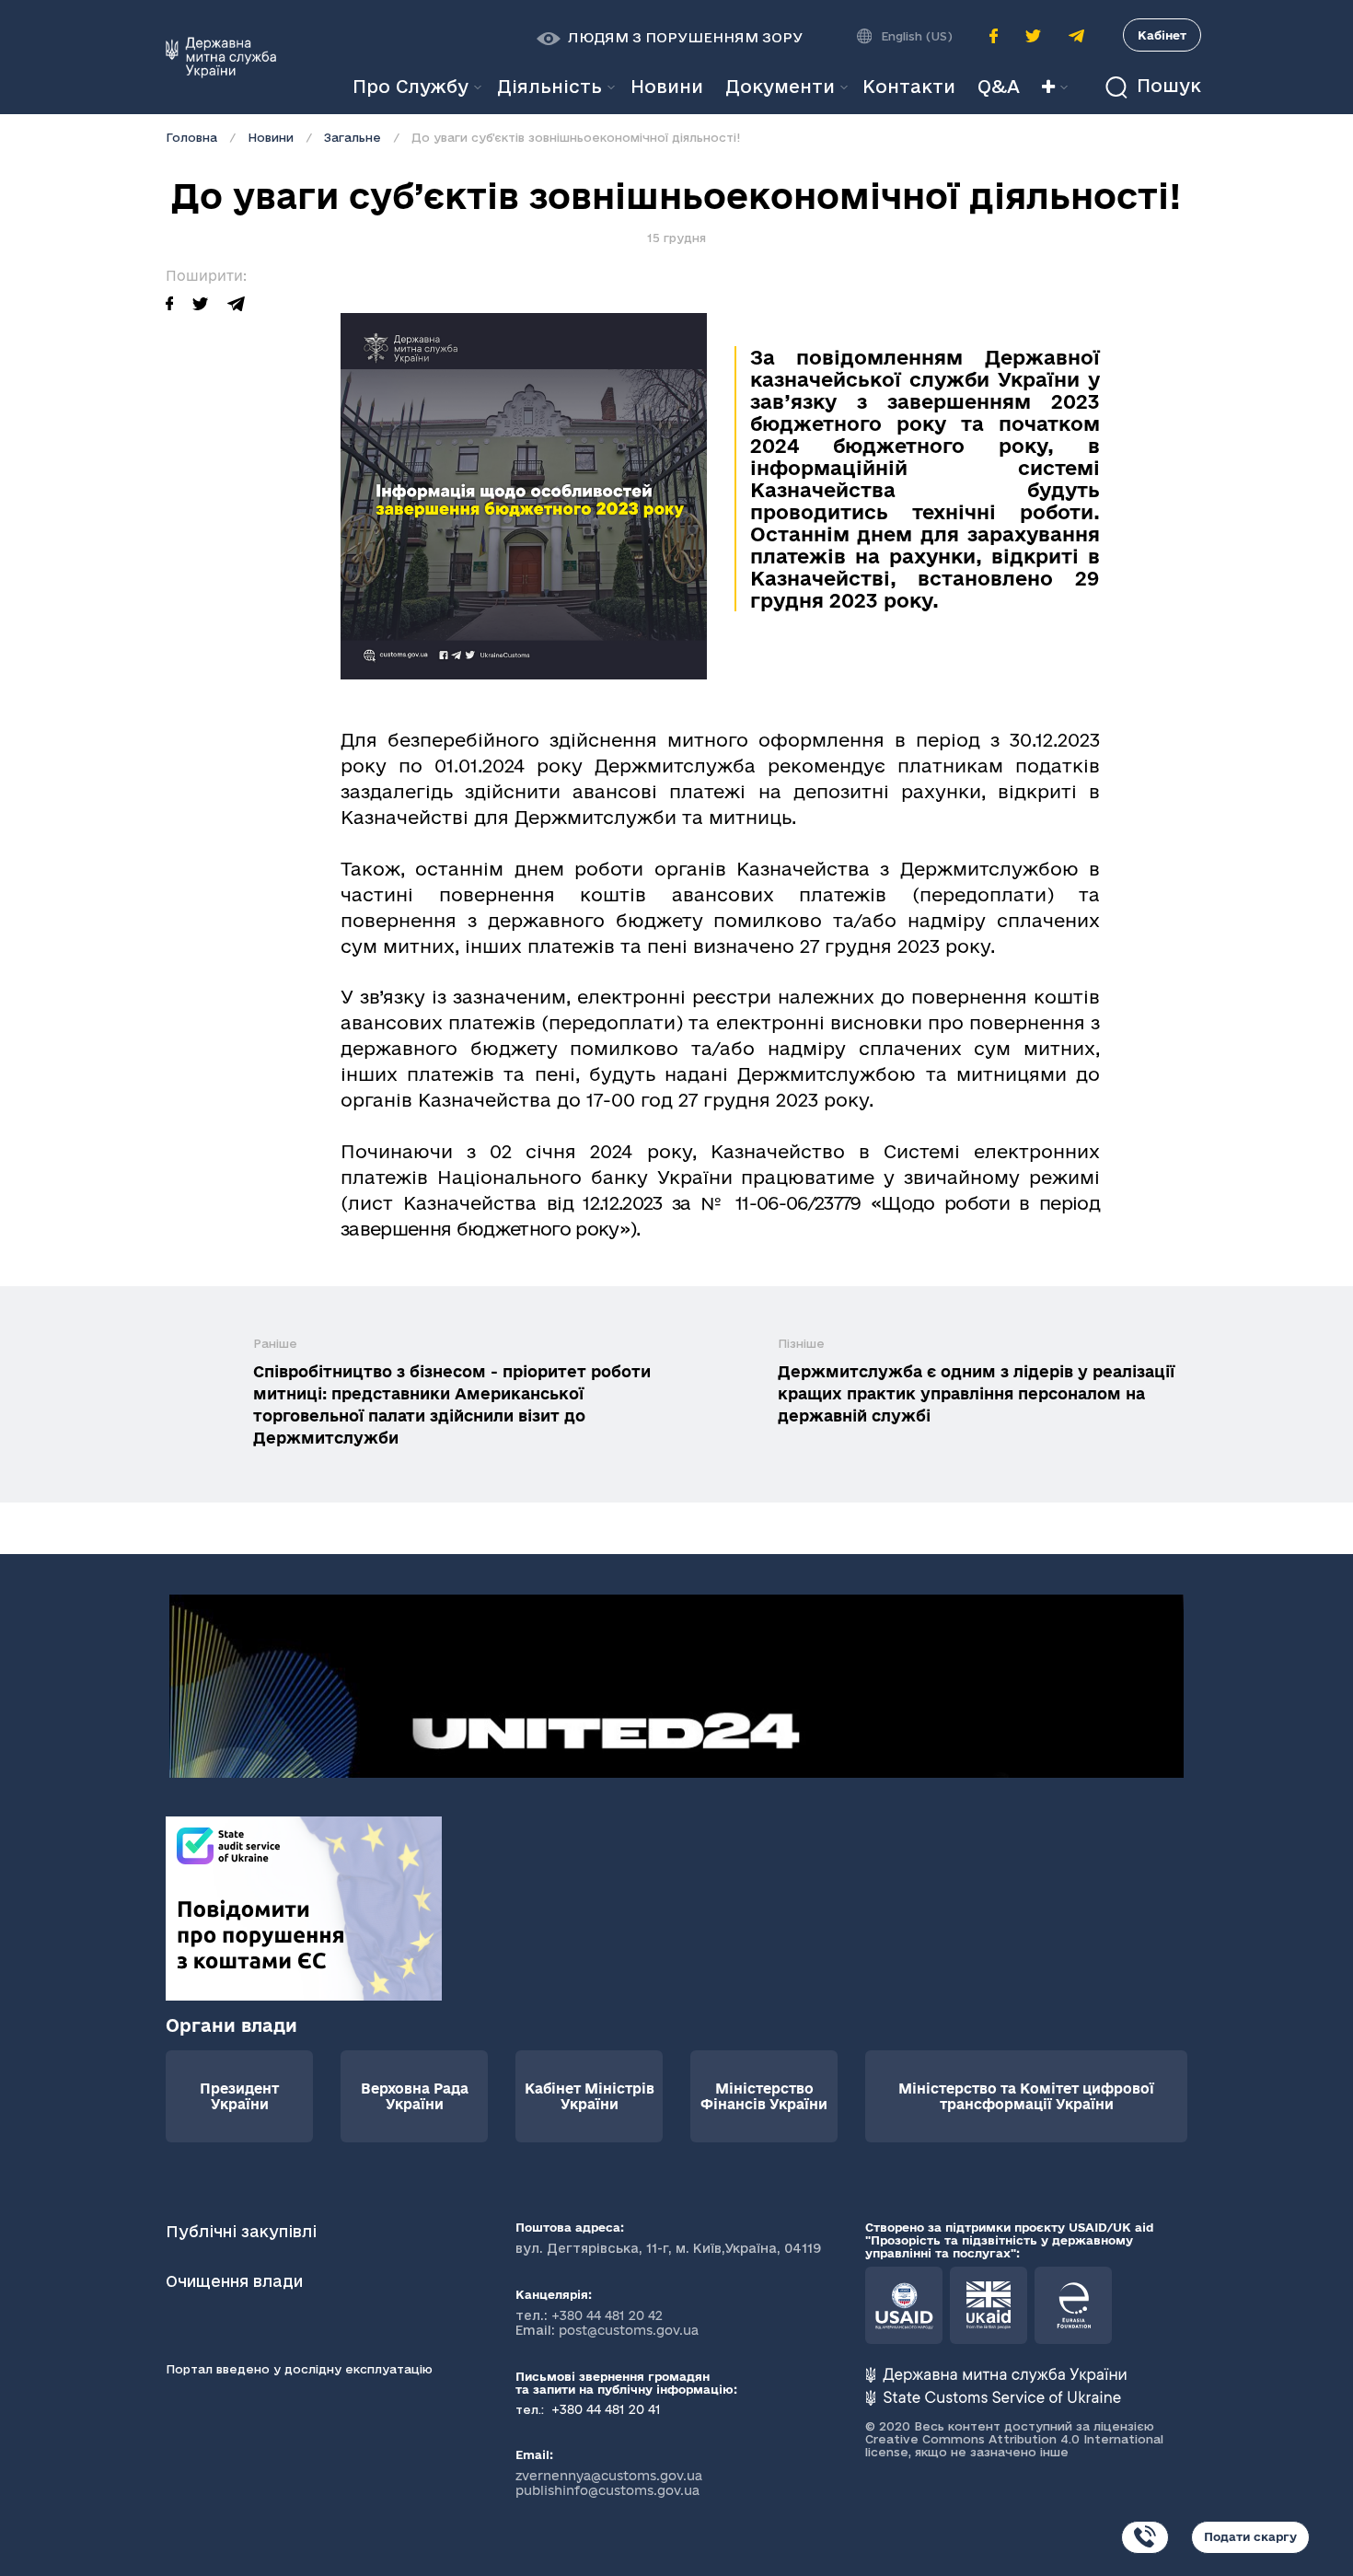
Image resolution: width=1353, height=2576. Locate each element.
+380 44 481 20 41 (604, 2409)
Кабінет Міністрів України (590, 2096)
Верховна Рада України (415, 2096)
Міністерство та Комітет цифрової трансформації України (1026, 2096)
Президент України (239, 2096)
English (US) (917, 36)
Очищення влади (237, 2281)
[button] (670, 38)
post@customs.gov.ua (629, 2330)
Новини (271, 137)
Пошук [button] (1166, 86)
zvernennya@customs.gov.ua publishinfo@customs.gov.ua (609, 2483)
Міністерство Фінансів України (764, 2096)
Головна (191, 137)
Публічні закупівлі (241, 2231)
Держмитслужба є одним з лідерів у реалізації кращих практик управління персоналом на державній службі (976, 1393)
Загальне (353, 137)
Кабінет (1162, 35)
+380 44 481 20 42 (607, 2315)
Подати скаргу (1250, 2536)
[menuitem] (667, 87)
